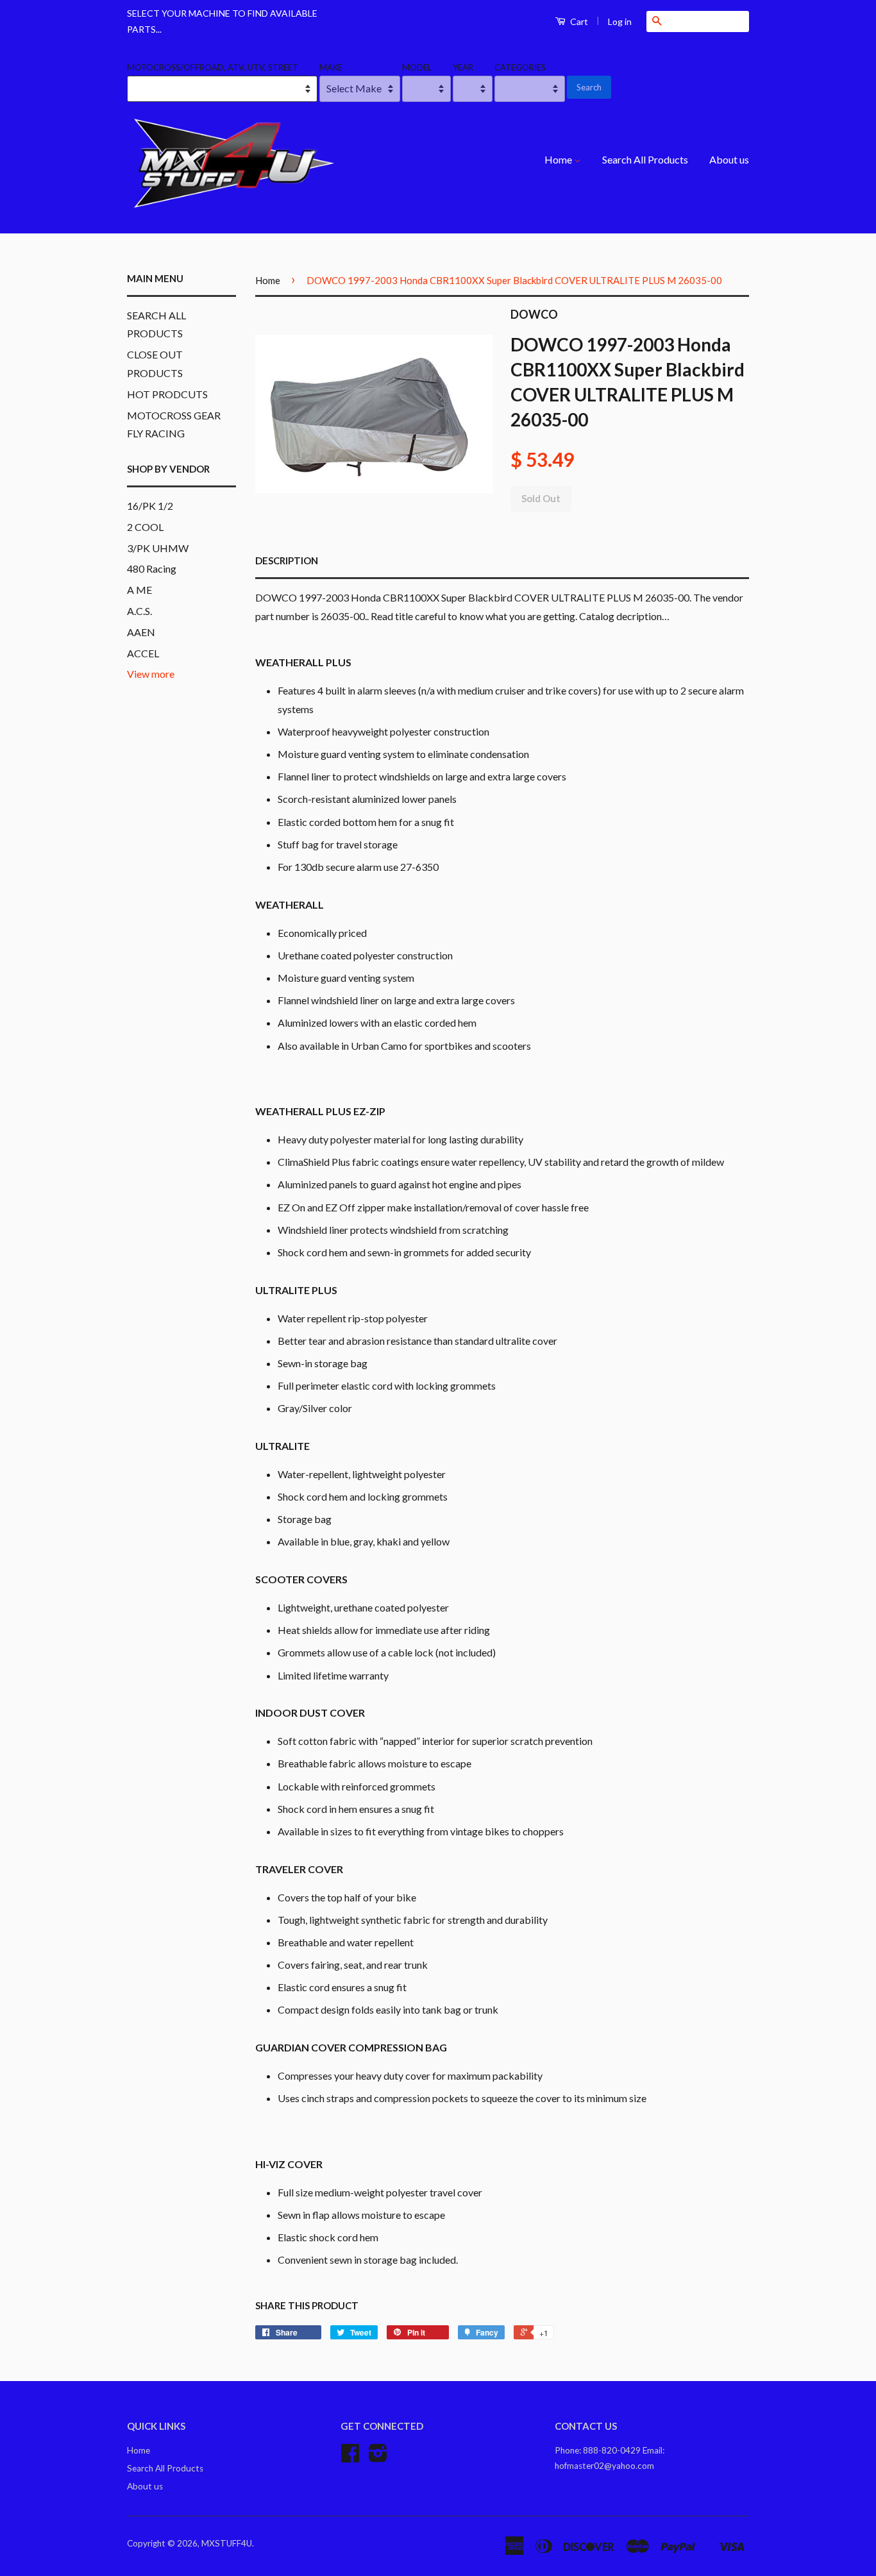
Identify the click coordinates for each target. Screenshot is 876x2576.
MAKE (331, 67)
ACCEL (143, 653)
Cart (578, 21)
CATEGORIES (520, 67)
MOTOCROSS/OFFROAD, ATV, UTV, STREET (213, 67)
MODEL (417, 67)
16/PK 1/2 (150, 506)
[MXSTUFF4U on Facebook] (350, 2457)
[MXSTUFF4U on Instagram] (378, 2457)
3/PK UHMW (158, 548)
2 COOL (145, 527)
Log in (620, 21)
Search (589, 87)
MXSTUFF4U (227, 2543)
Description (287, 560)
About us (729, 159)
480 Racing (152, 568)
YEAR (463, 67)
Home (559, 159)
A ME (139, 590)
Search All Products (645, 159)
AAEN (141, 632)
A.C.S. (139, 611)
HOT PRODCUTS (167, 394)
